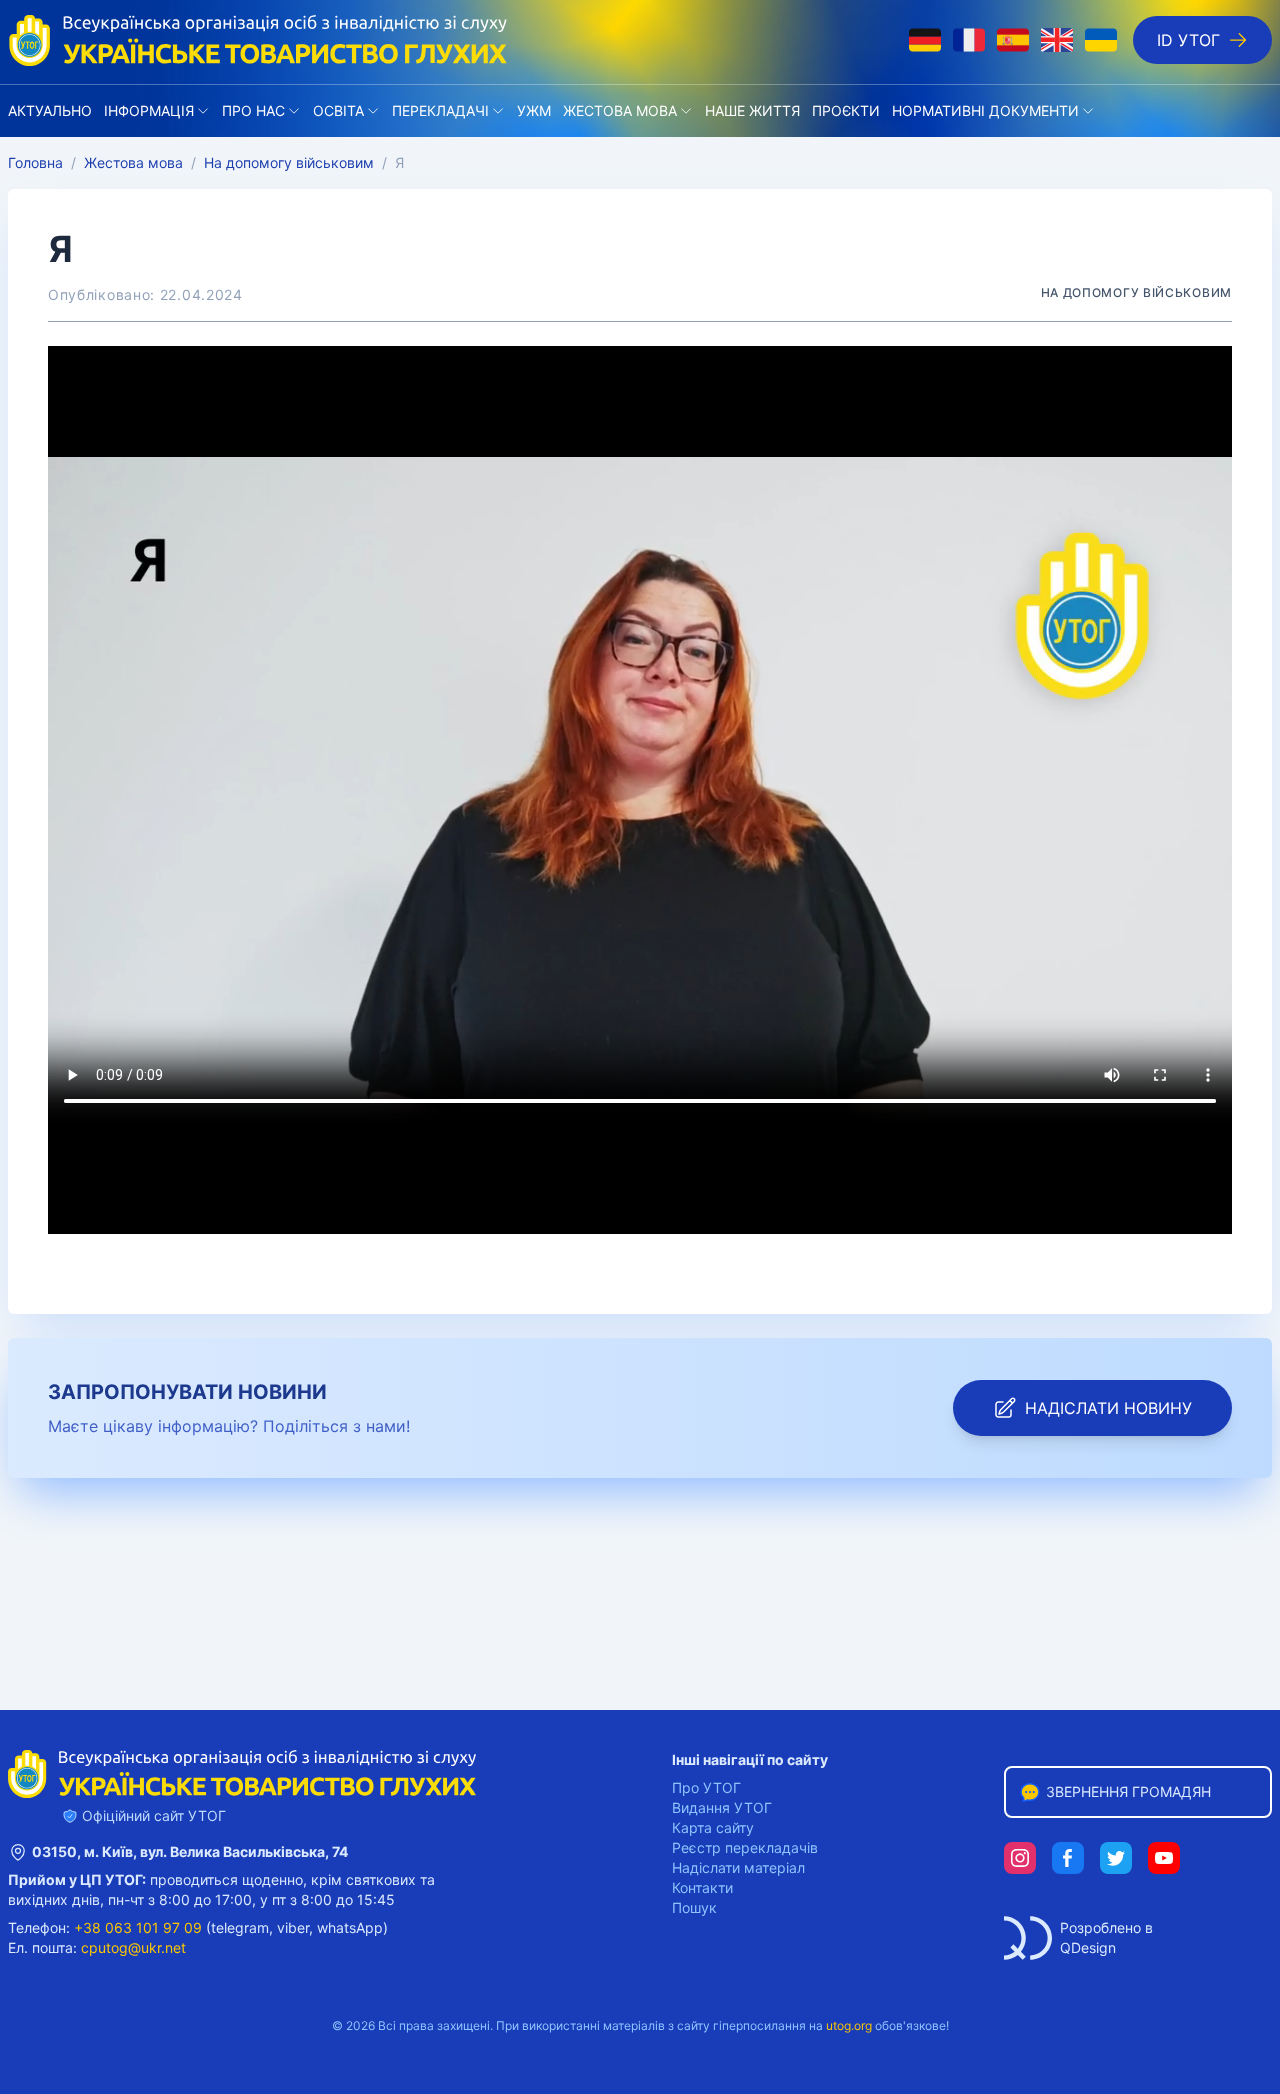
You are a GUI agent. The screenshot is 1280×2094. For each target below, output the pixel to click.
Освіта (338, 110)
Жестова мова (620, 110)
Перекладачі (440, 110)
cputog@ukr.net (133, 1947)
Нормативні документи (985, 110)
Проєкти (846, 110)
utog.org (849, 2025)
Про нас (253, 110)
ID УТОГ (1188, 40)
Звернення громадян (1128, 1791)
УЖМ (534, 110)
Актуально (50, 110)
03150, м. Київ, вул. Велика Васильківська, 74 (190, 1851)
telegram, (242, 1927)
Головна (35, 162)
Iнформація (149, 110)
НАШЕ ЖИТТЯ (752, 110)
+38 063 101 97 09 (138, 1927)
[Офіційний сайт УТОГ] (258, 40)
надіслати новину (1108, 1408)
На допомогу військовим (289, 162)
